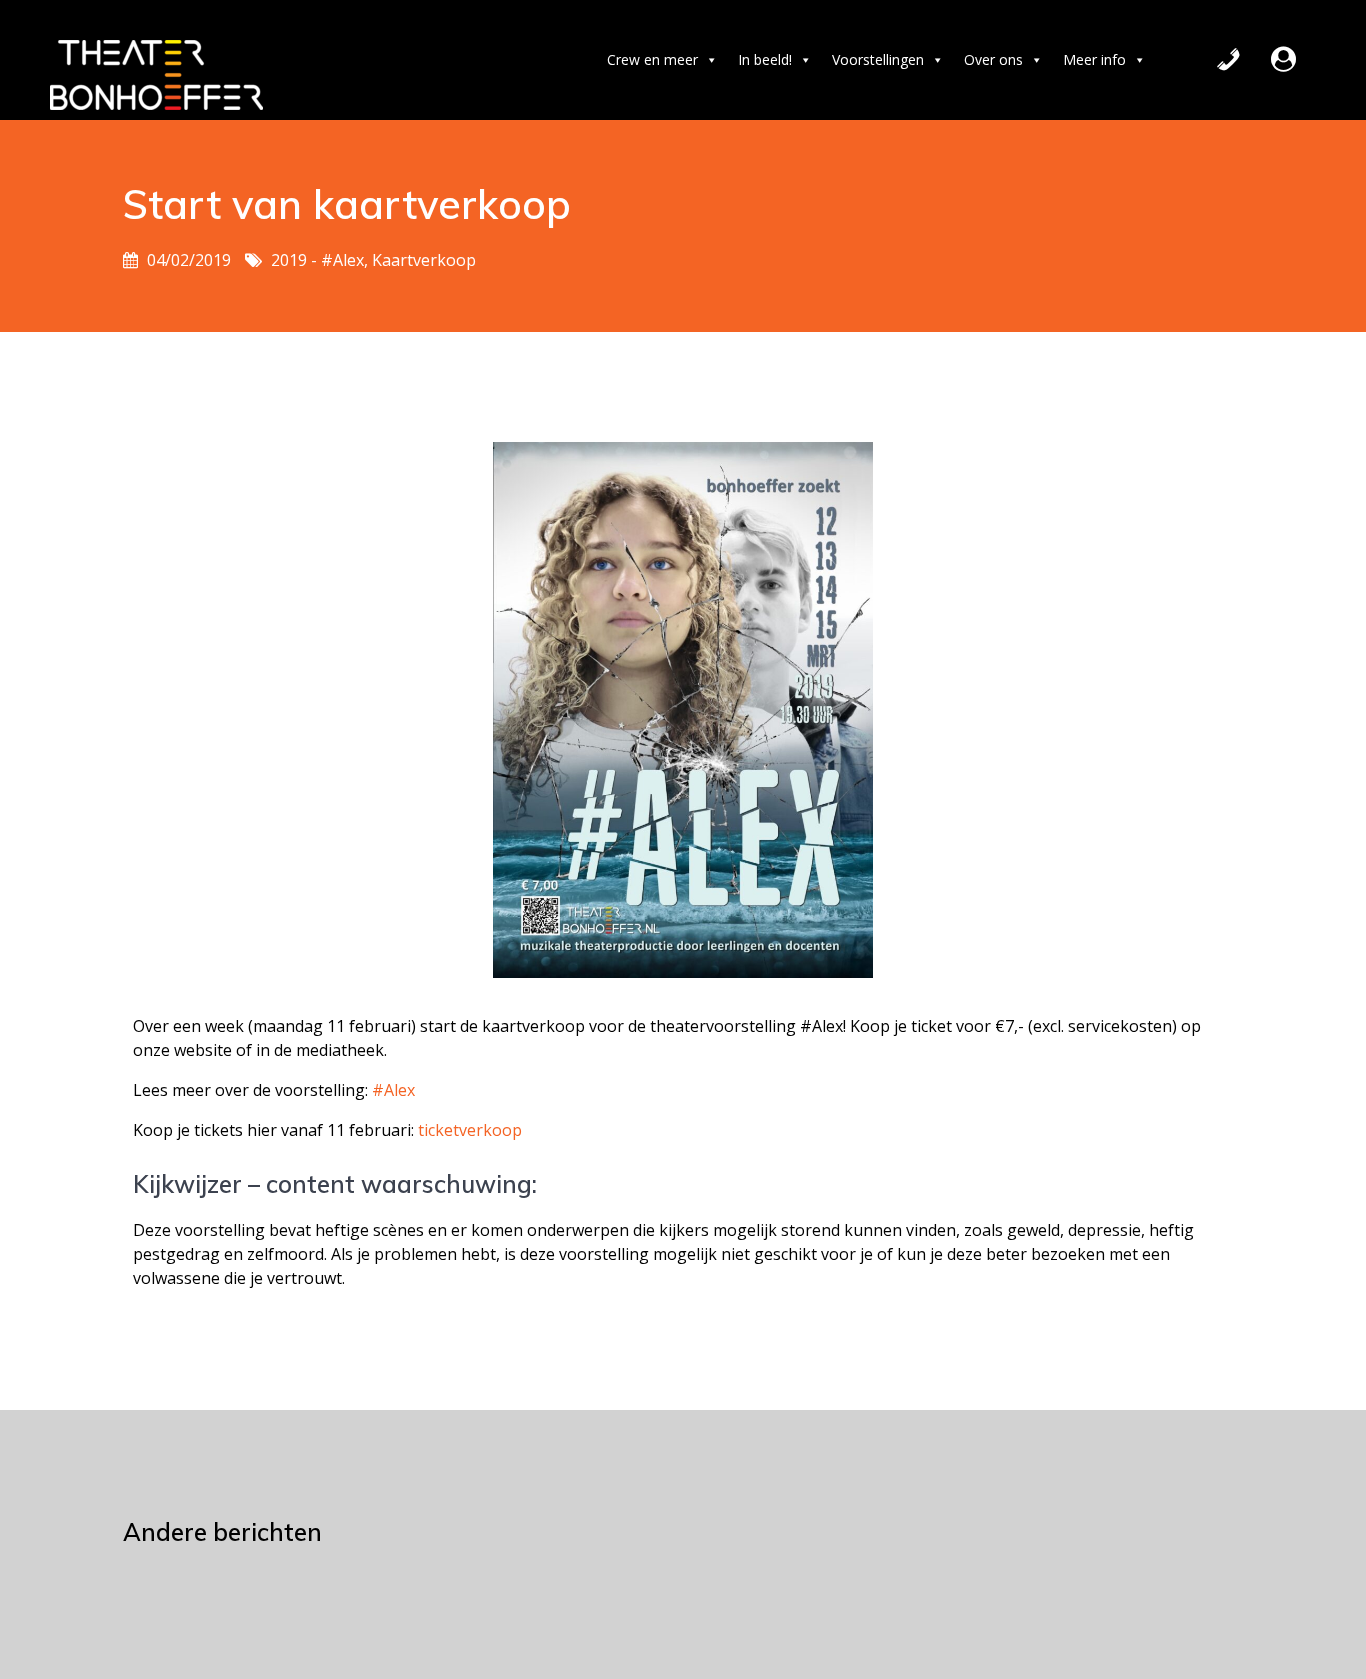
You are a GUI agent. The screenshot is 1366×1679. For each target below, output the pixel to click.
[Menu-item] (1316, 60)
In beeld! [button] (765, 59)
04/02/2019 (189, 260)
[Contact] (1228, 60)
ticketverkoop (468, 1130)
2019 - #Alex (317, 260)
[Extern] (1283, 60)
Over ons (993, 59)
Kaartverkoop (424, 260)
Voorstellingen (878, 59)
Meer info (1094, 59)
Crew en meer (652, 59)
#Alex (393, 1090)
